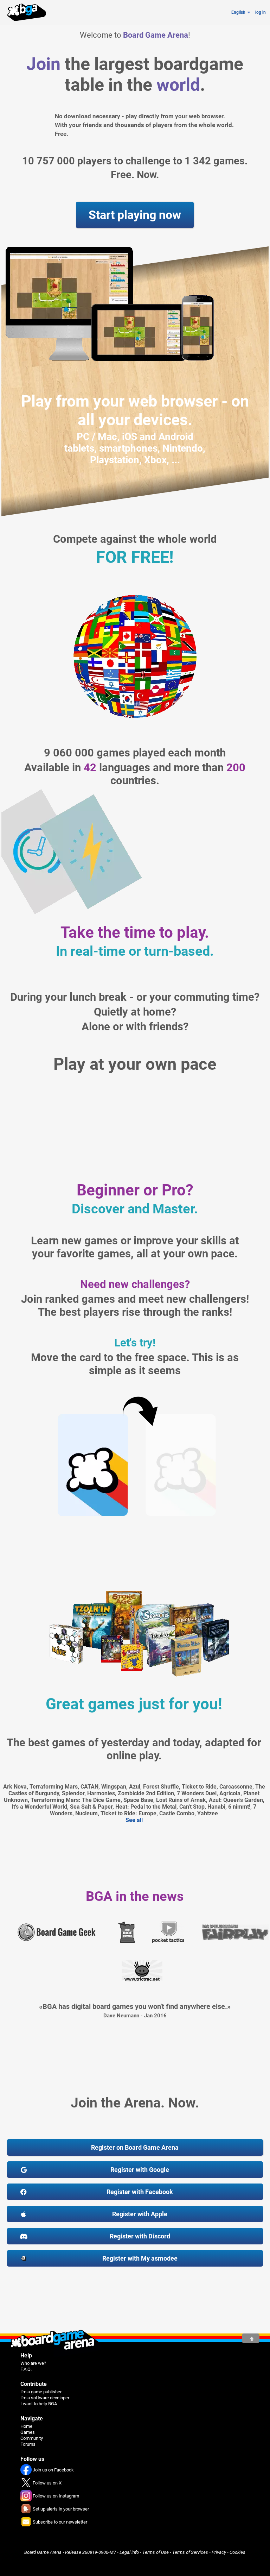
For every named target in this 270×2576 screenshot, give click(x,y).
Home (26, 2426)
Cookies (237, 2552)
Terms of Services (190, 2552)
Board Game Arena (43, 2552)
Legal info (129, 2552)
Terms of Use (156, 2552)
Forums (28, 2444)
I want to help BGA (39, 2404)
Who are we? (33, 2363)
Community (32, 2438)
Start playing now (135, 215)
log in (261, 12)
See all (134, 1820)
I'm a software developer (45, 2398)
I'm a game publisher (41, 2392)
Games (28, 2432)
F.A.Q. (26, 2369)
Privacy (219, 2552)
